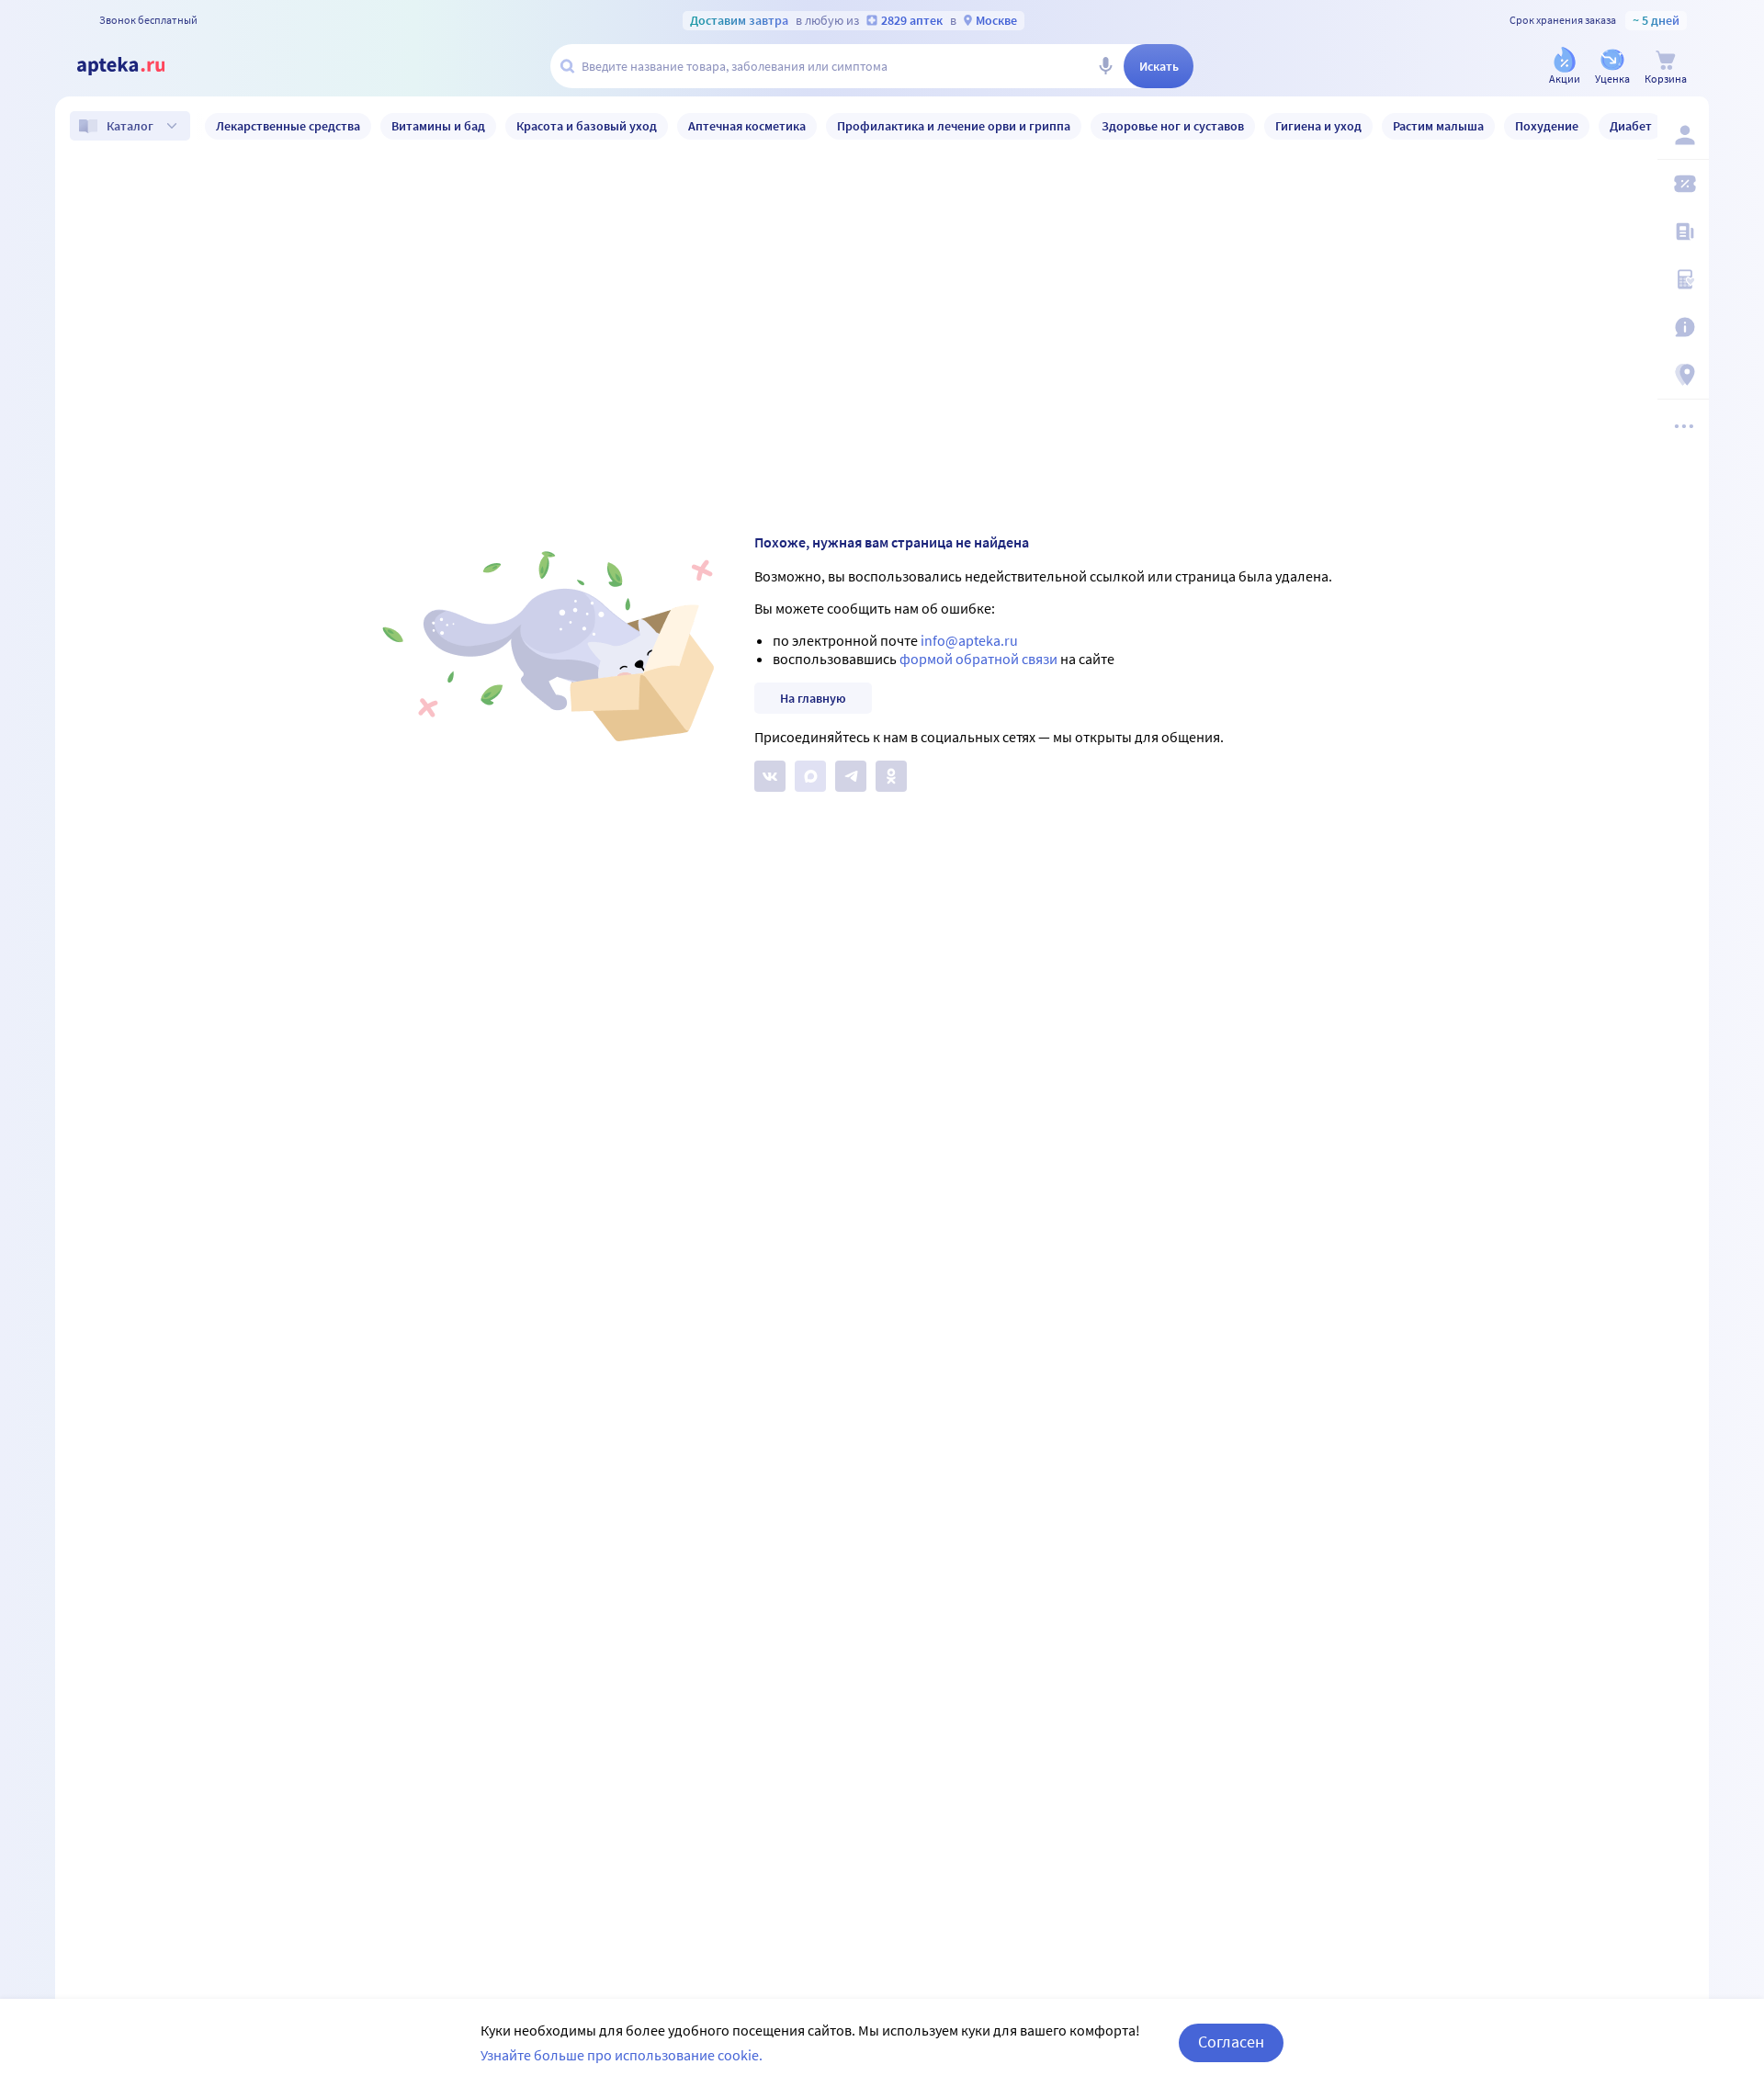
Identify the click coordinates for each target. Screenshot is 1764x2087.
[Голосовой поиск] (1105, 66)
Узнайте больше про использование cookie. (622, 2055)
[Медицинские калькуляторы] (1683, 279)
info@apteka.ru (969, 640)
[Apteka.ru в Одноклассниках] (891, 776)
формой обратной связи (978, 659)
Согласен (1231, 2042)
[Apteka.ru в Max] (810, 776)
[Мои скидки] (1683, 184)
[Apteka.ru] (136, 66)
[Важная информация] (1683, 327)
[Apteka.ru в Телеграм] (851, 776)
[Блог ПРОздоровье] (1683, 231)
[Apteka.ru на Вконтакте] (770, 776)
